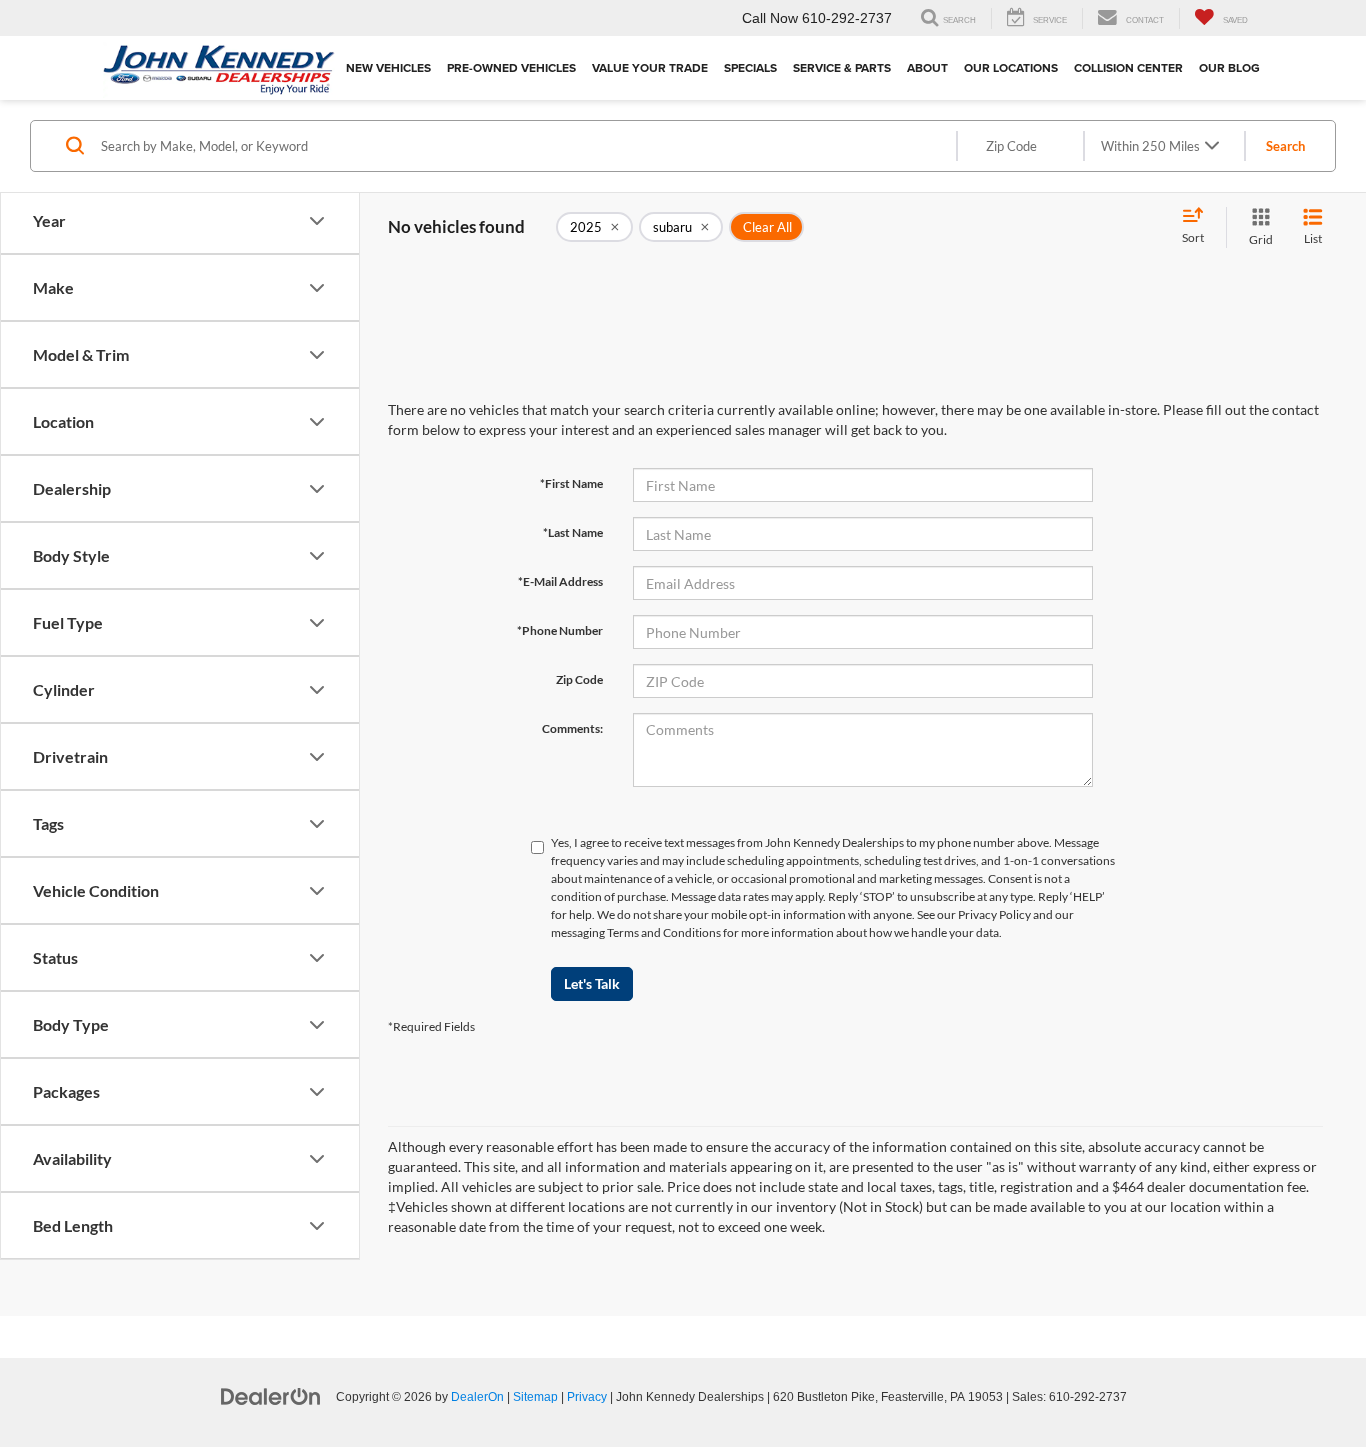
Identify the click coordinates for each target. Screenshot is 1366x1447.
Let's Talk (592, 983)
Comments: (572, 728)
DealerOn (477, 1397)
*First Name (571, 483)
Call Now (770, 18)
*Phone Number (560, 630)
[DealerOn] (271, 1396)
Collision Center (1128, 67)
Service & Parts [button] (842, 67)
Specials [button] (750, 67)
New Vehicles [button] (388, 67)
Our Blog (1229, 67)
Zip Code (579, 679)
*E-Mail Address (560, 581)
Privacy (587, 1397)
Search (1285, 146)
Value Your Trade (650, 67)
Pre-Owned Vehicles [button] (511, 67)
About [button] (927, 67)
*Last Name (573, 532)
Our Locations (1011, 67)
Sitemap (535, 1397)
